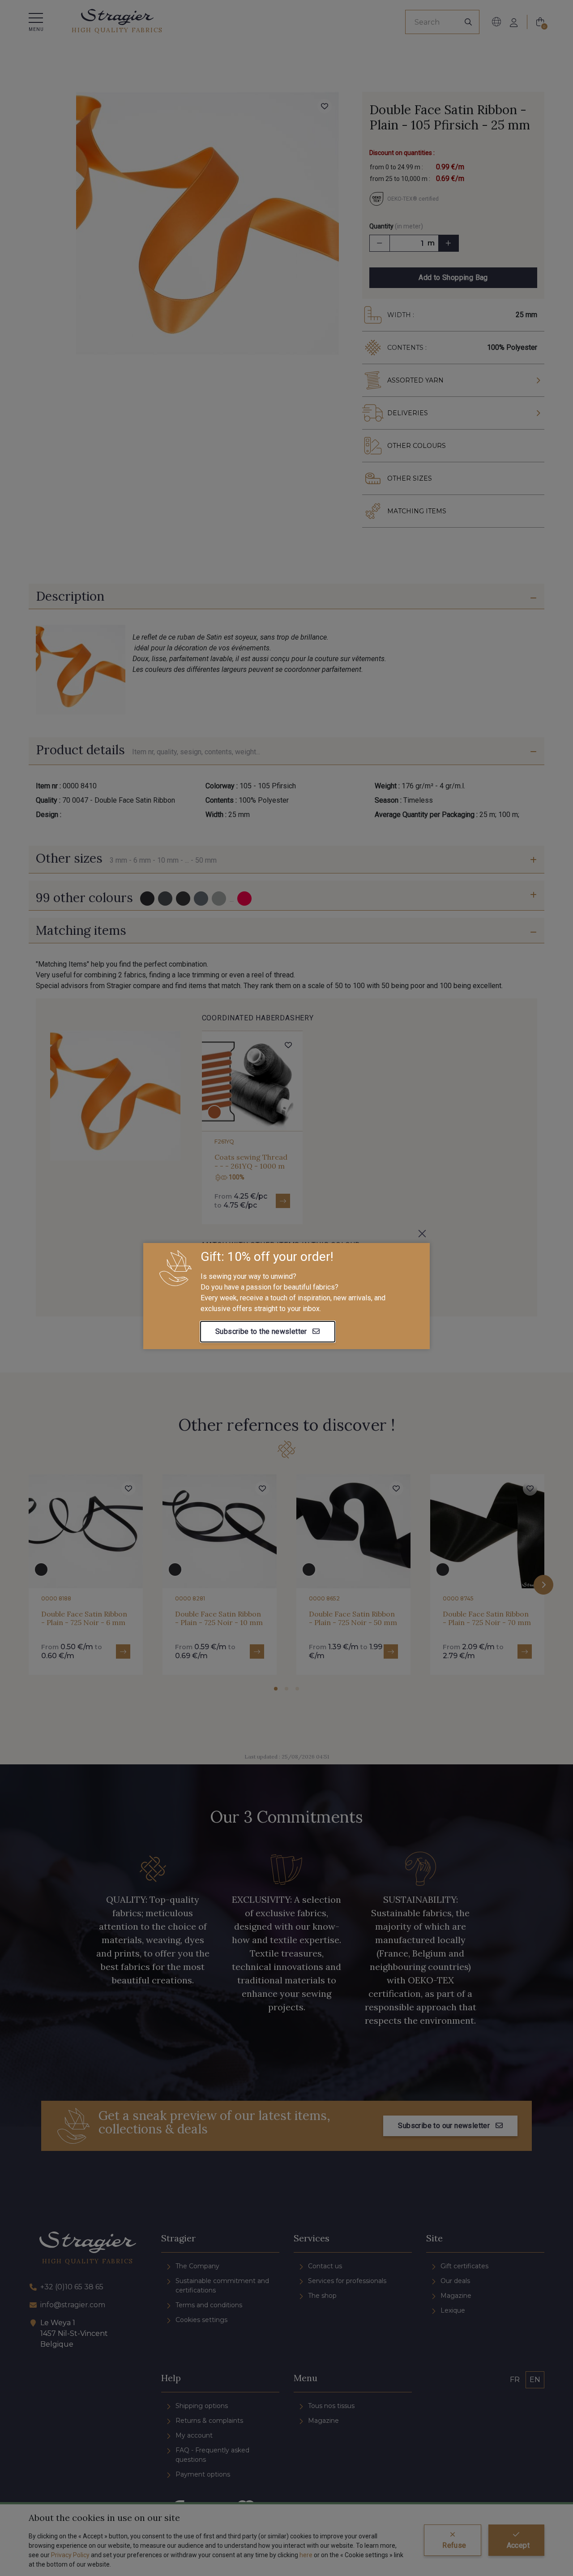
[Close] (422, 1234)
